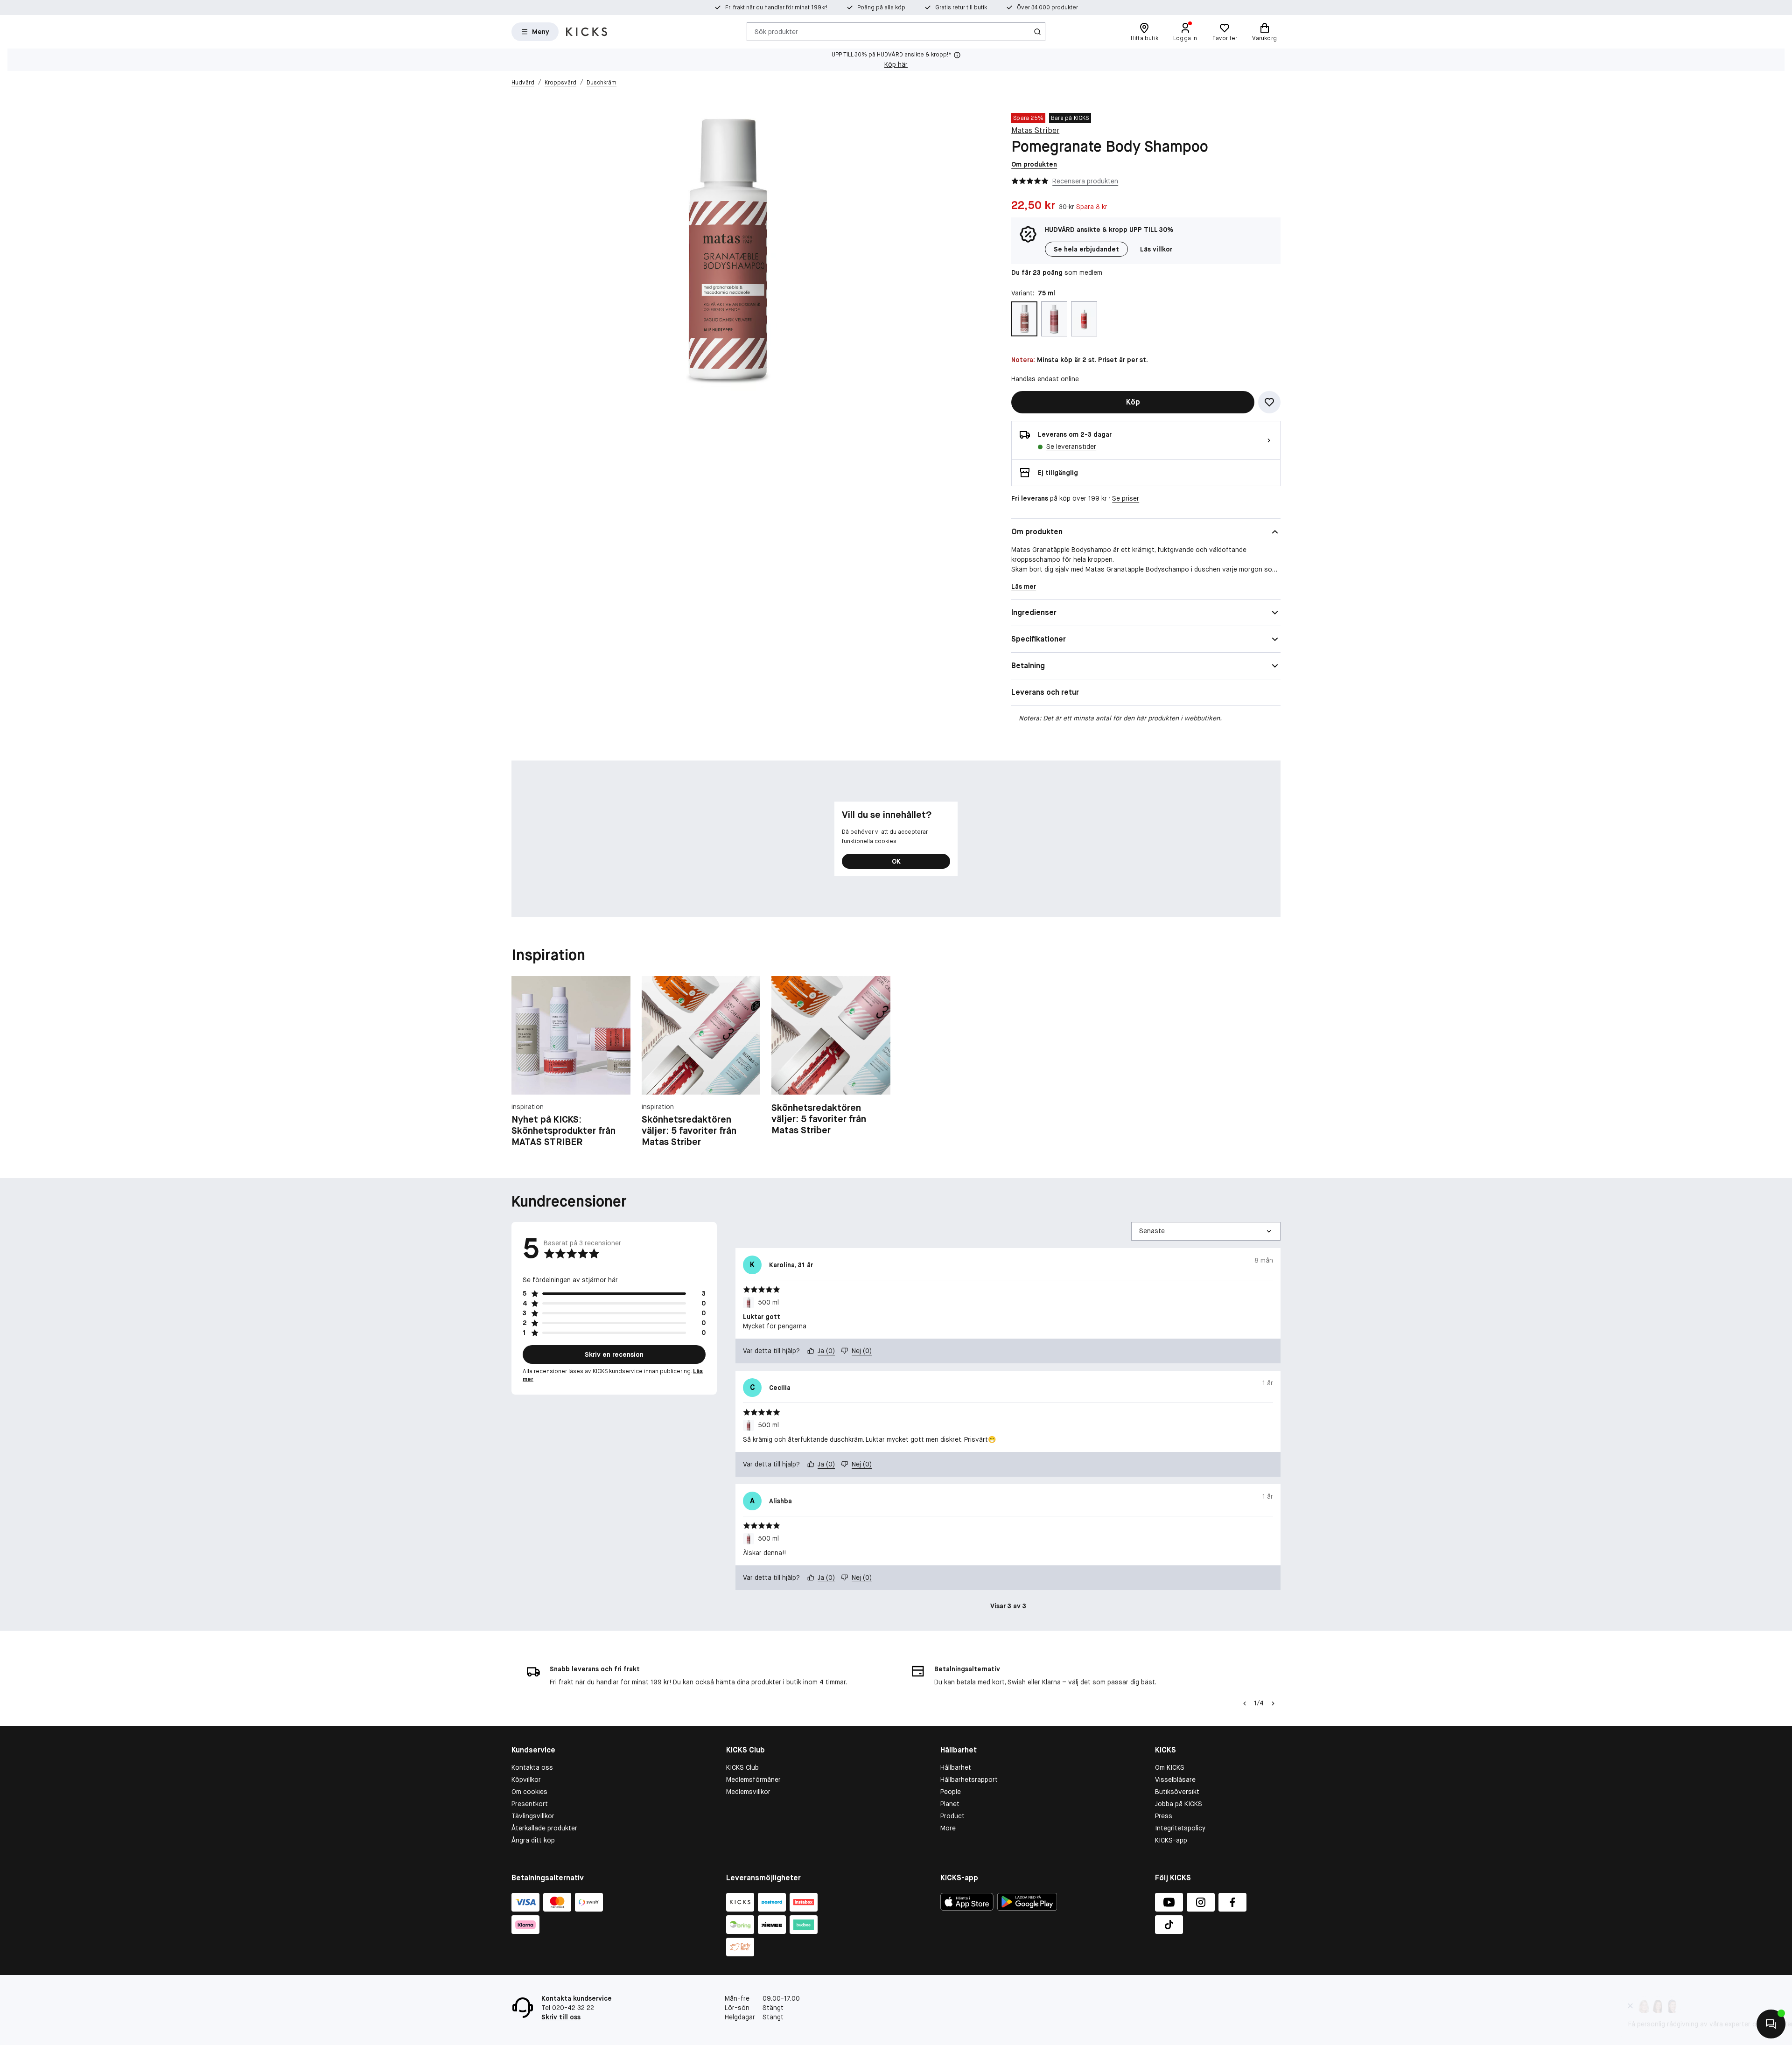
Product (952, 1816)
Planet (950, 1804)
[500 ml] (1054, 319)
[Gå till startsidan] (587, 32)
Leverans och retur (1045, 692)
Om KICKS (1170, 1767)
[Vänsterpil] (1244, 1703)
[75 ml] (1024, 319)
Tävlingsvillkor (533, 1816)
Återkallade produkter (544, 1828)
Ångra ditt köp (533, 1840)
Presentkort (530, 1804)
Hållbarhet (956, 1767)
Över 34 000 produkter (1047, 7)
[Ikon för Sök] (1037, 32)
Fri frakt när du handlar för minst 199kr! (776, 7)
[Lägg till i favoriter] (1269, 402)
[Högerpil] (1273, 1703)
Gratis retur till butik (961, 7)
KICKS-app (1171, 1840)
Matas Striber (1035, 130)
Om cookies (529, 1792)
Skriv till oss (561, 2017)
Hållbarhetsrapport (969, 1780)
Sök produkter (776, 31)
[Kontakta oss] (1771, 2024)
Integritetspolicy (1180, 1828)
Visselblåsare (1175, 1780)
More (948, 1828)
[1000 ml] (1084, 319)
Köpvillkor (526, 1780)
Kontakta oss (532, 1767)
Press (1164, 1816)
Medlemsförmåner (753, 1780)
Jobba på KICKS (1179, 1804)
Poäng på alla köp (881, 7)
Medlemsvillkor (748, 1792)
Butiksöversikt (1177, 1792)
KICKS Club (742, 1767)
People (951, 1792)
